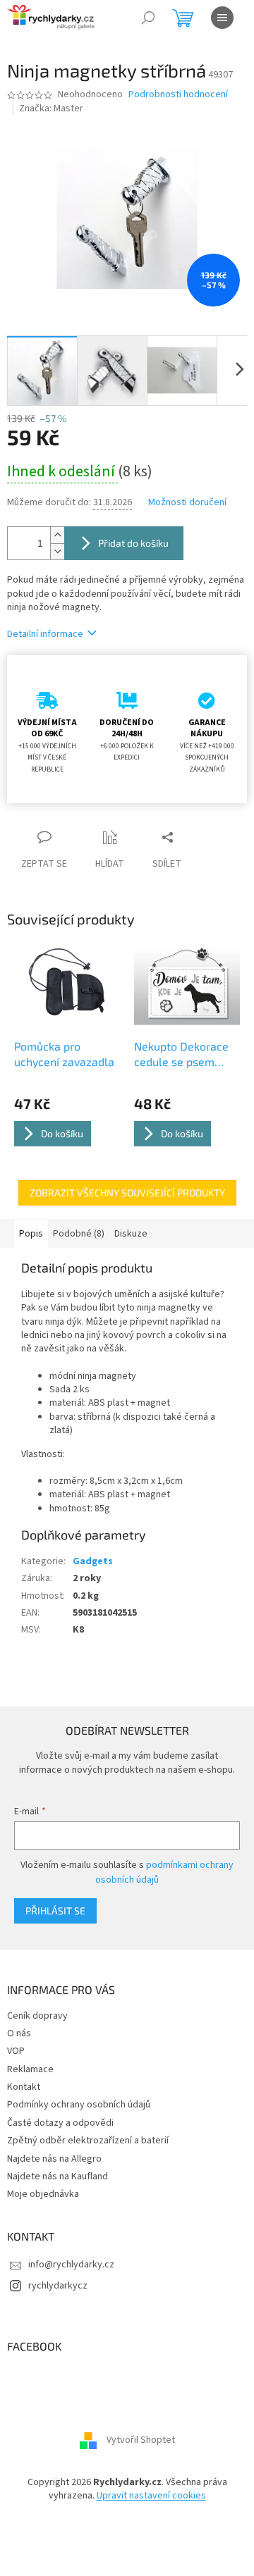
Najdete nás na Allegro (54, 2159)
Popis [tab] (31, 1234)
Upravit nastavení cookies (151, 2496)
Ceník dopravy (37, 2016)
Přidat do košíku (133, 543)
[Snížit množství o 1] (57, 551)
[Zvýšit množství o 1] (57, 535)
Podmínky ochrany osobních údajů (79, 2105)
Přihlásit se (55, 1911)
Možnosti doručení (187, 503)
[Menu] (222, 18)
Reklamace (30, 2069)
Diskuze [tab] (131, 1234)
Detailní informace (45, 634)
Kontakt (24, 2087)
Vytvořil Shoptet (141, 2440)
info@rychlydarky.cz (71, 2265)
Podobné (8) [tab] (79, 1234)
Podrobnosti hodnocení (178, 95)
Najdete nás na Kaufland (58, 2176)
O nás (19, 2033)
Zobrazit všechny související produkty (127, 1193)
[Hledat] (148, 18)
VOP (16, 2051)
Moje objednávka (43, 2194)
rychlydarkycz (58, 2286)
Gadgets (93, 1561)
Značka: (51, 109)
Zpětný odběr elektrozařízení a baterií (88, 2141)
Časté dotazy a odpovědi (60, 2123)
